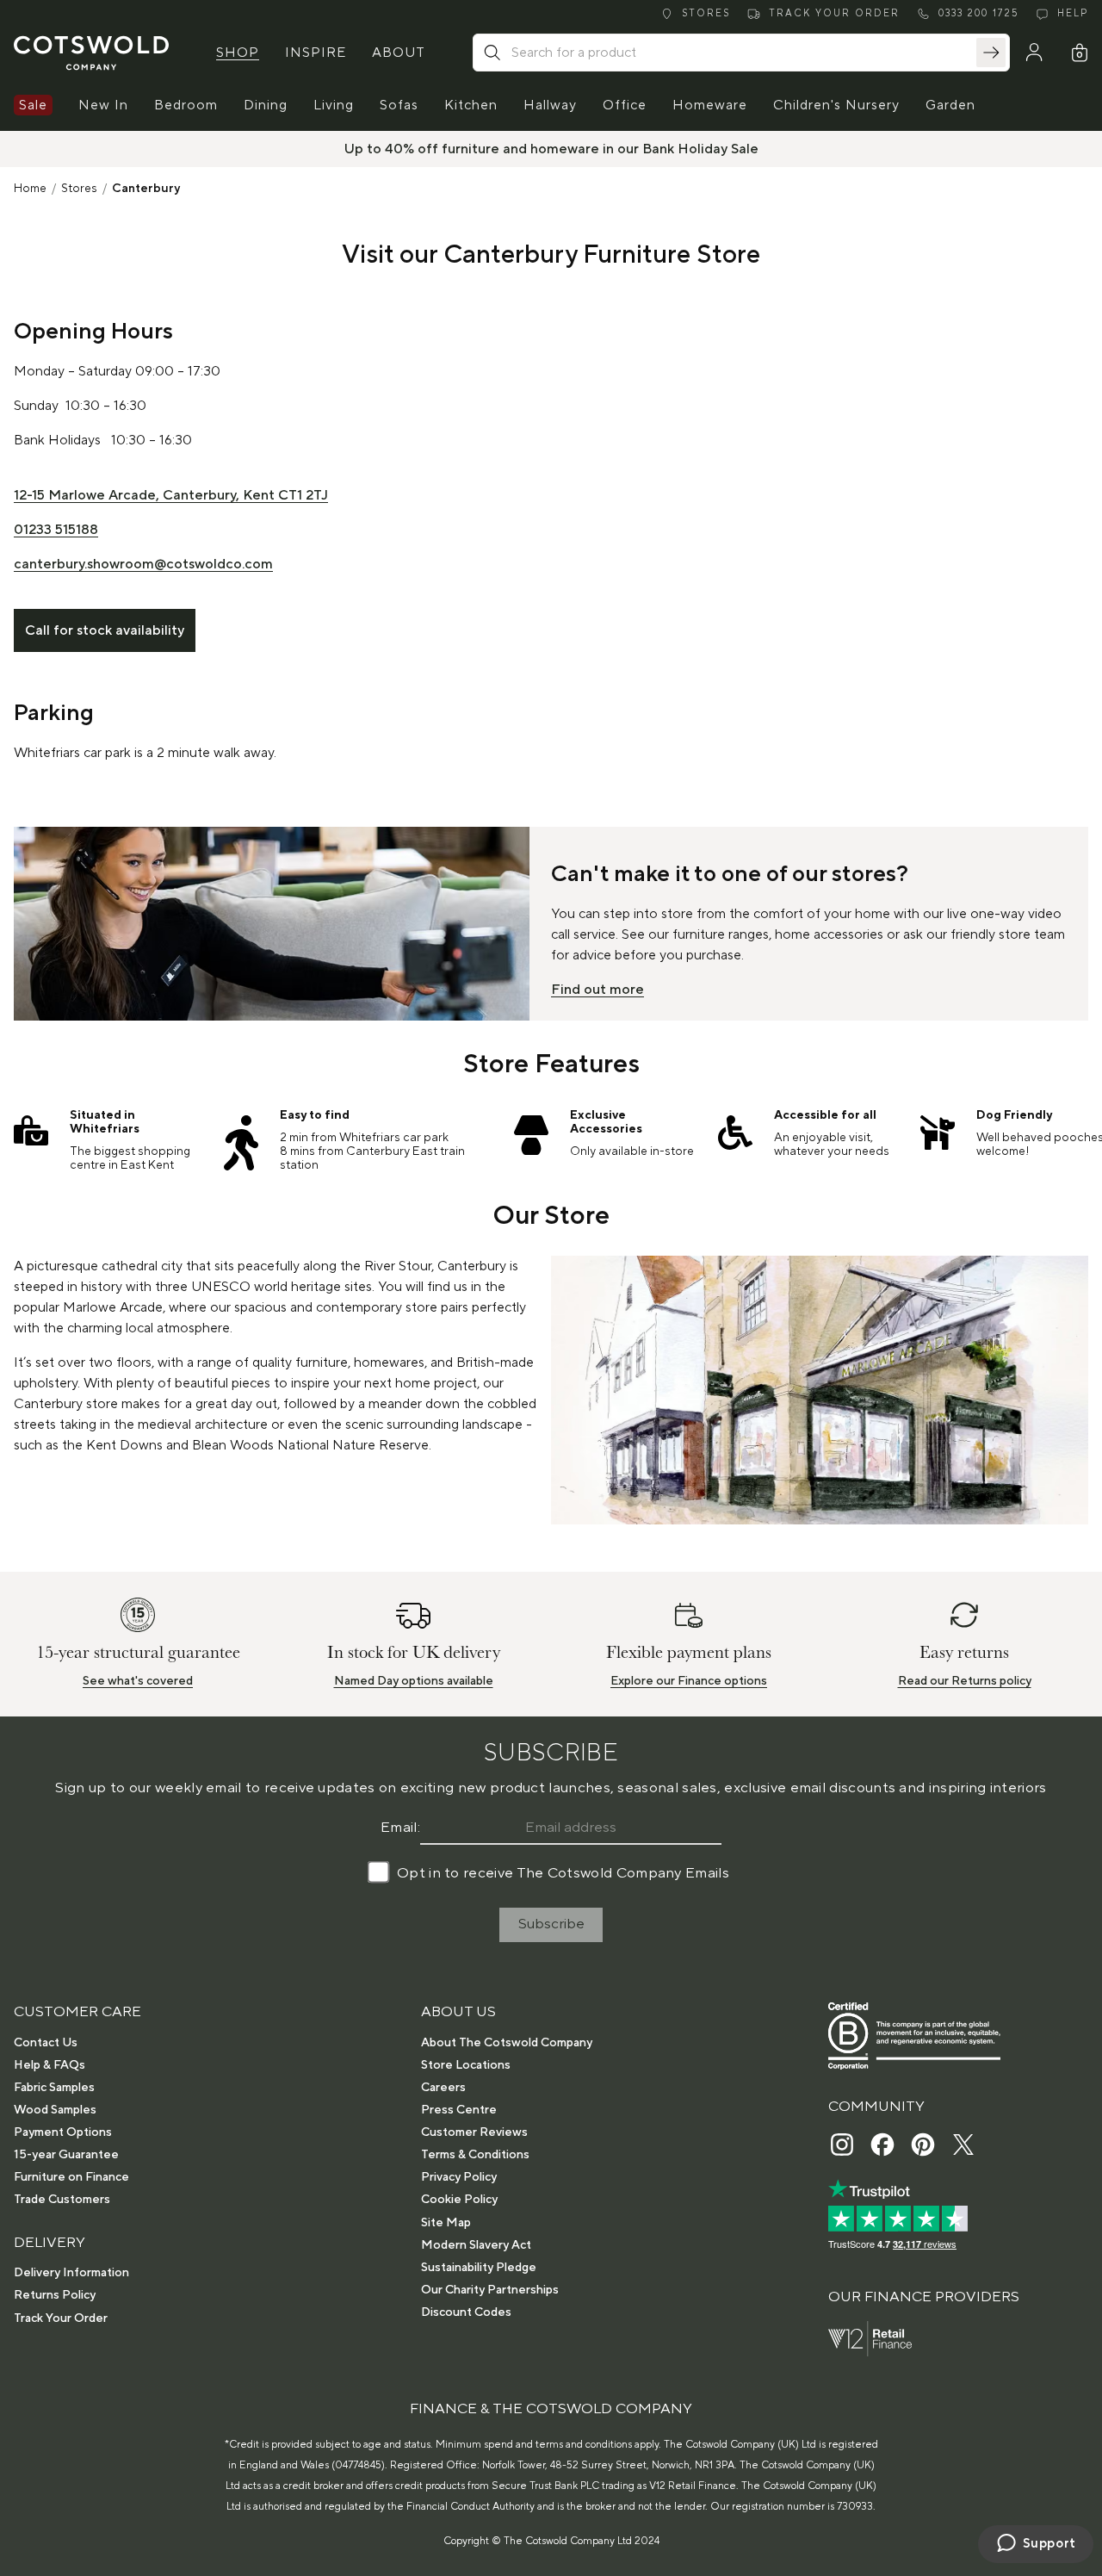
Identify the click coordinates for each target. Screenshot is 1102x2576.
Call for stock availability (105, 630)
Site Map (446, 2223)
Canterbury (146, 189)
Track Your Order (61, 2318)
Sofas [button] (399, 105)
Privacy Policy (459, 2177)
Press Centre (459, 2110)
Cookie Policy (459, 2200)
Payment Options (63, 2132)
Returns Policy (55, 2295)
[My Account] (1034, 53)
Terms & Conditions (475, 2155)
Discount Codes (466, 2312)
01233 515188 (56, 530)
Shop (238, 53)
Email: (400, 1828)
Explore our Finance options (689, 1681)
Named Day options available (414, 1681)
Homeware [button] (710, 105)
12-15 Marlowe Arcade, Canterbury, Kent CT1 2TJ (171, 495)
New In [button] (103, 105)
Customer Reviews (474, 2132)
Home (30, 189)
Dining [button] (266, 105)
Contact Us (46, 2043)
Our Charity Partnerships (490, 2290)
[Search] (991, 53)
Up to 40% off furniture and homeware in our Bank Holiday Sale (551, 149)
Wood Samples (55, 2110)
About (399, 53)
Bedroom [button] (186, 105)
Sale (33, 105)
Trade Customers (62, 2200)
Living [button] (334, 105)
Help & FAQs (50, 2065)
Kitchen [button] (471, 105)
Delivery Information (71, 2273)
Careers (443, 2088)
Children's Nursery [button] (836, 105)
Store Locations (466, 2065)
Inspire (316, 53)
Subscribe (551, 1924)
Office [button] (625, 105)
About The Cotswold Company (507, 2043)
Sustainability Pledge (479, 2268)
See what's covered (138, 1681)
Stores (79, 189)
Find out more (597, 990)
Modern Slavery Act (476, 2245)
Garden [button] (950, 105)
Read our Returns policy (965, 1681)
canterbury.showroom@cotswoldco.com (143, 564)
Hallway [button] (550, 105)
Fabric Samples (54, 2088)
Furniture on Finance (71, 2177)
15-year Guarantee (66, 2155)
